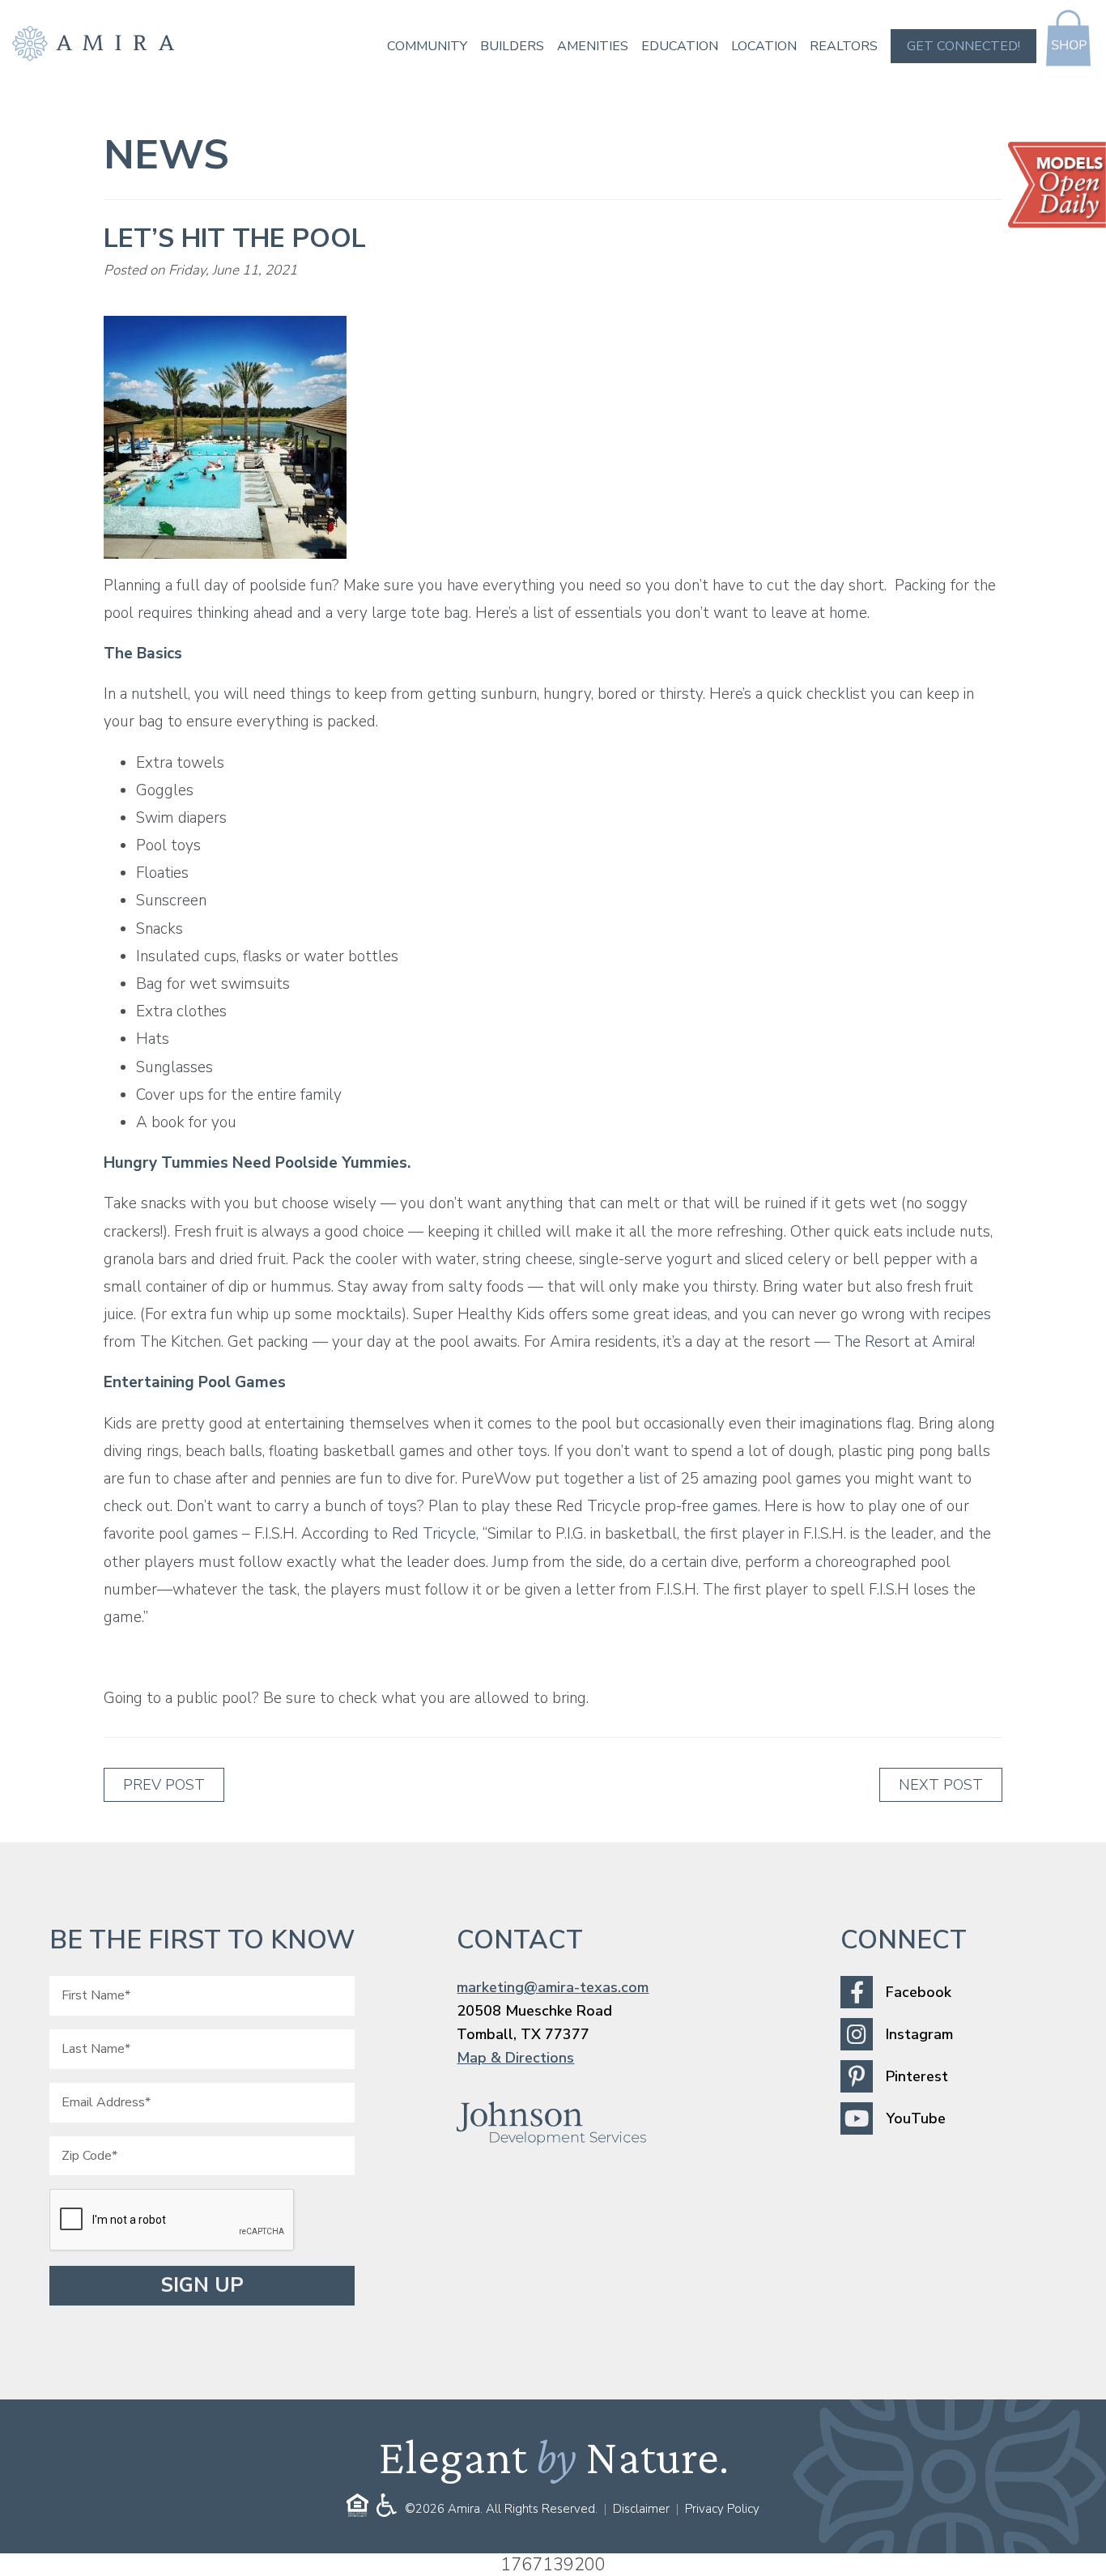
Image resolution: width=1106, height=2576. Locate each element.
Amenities (593, 46)
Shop (1068, 38)
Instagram (919, 2034)
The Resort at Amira (903, 1342)
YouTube (916, 2118)
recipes (967, 1314)
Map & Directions (515, 2058)
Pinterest (917, 2076)
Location (764, 46)
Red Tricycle (434, 1534)
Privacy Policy (722, 2509)
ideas (691, 1314)
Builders (512, 46)
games (735, 1506)
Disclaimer (641, 2509)
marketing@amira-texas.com (553, 1987)
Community (427, 46)
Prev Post (164, 1785)
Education (680, 46)
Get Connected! (963, 46)
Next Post (941, 1785)
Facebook (919, 1992)
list (649, 1479)
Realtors (844, 46)
